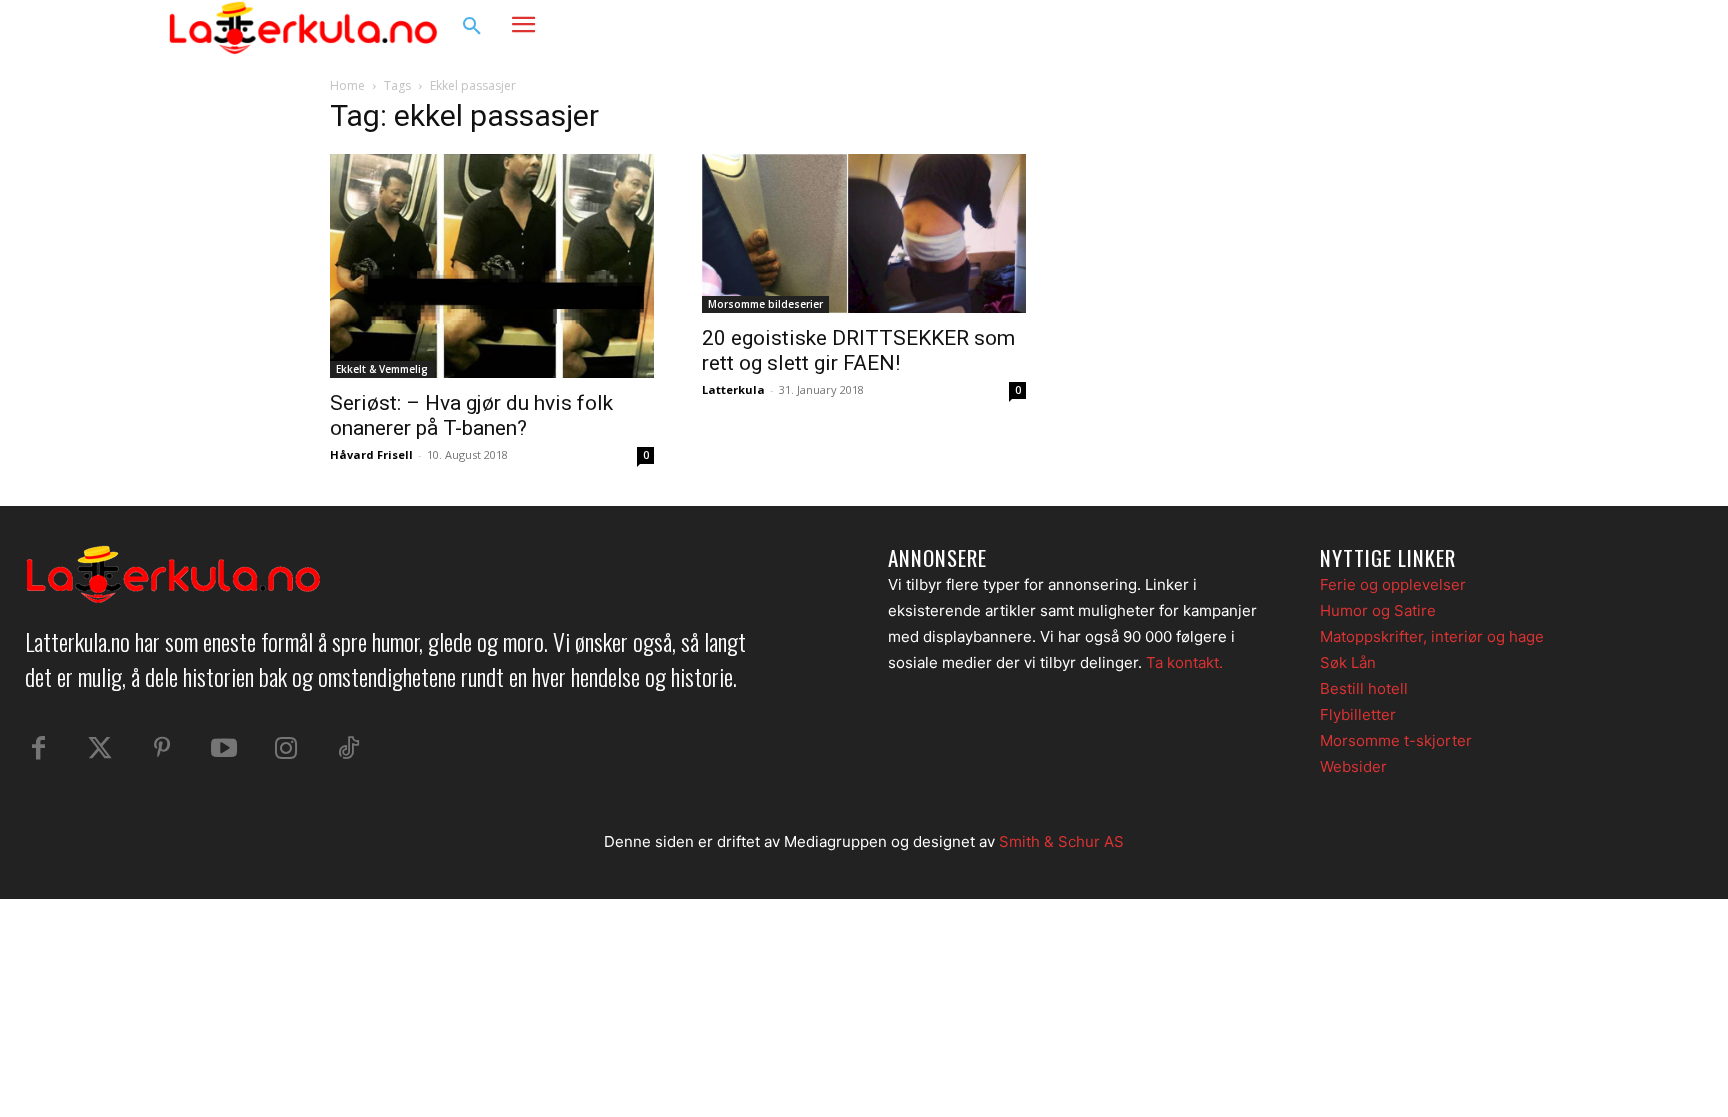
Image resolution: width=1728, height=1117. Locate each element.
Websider (1353, 766)
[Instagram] (1498, 27)
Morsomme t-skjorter (1396, 740)
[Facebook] (1460, 27)
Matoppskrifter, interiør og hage (1432, 636)
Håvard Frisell (371, 454)
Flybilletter (1358, 714)
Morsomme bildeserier (765, 304)
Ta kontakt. (1184, 662)
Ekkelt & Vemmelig (382, 369)
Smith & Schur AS (1061, 841)
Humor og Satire (1378, 610)
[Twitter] (100, 749)
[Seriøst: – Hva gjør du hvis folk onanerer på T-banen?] (492, 266)
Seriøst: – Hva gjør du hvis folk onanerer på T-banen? (471, 415)
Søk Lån (1348, 662)
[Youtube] (224, 749)
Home (347, 85)
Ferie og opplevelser (1393, 584)
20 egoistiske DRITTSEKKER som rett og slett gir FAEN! (858, 350)
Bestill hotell (1364, 688)
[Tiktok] (348, 749)
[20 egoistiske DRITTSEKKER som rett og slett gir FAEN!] (864, 233)
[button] (472, 27)
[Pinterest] (162, 749)
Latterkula (733, 389)
